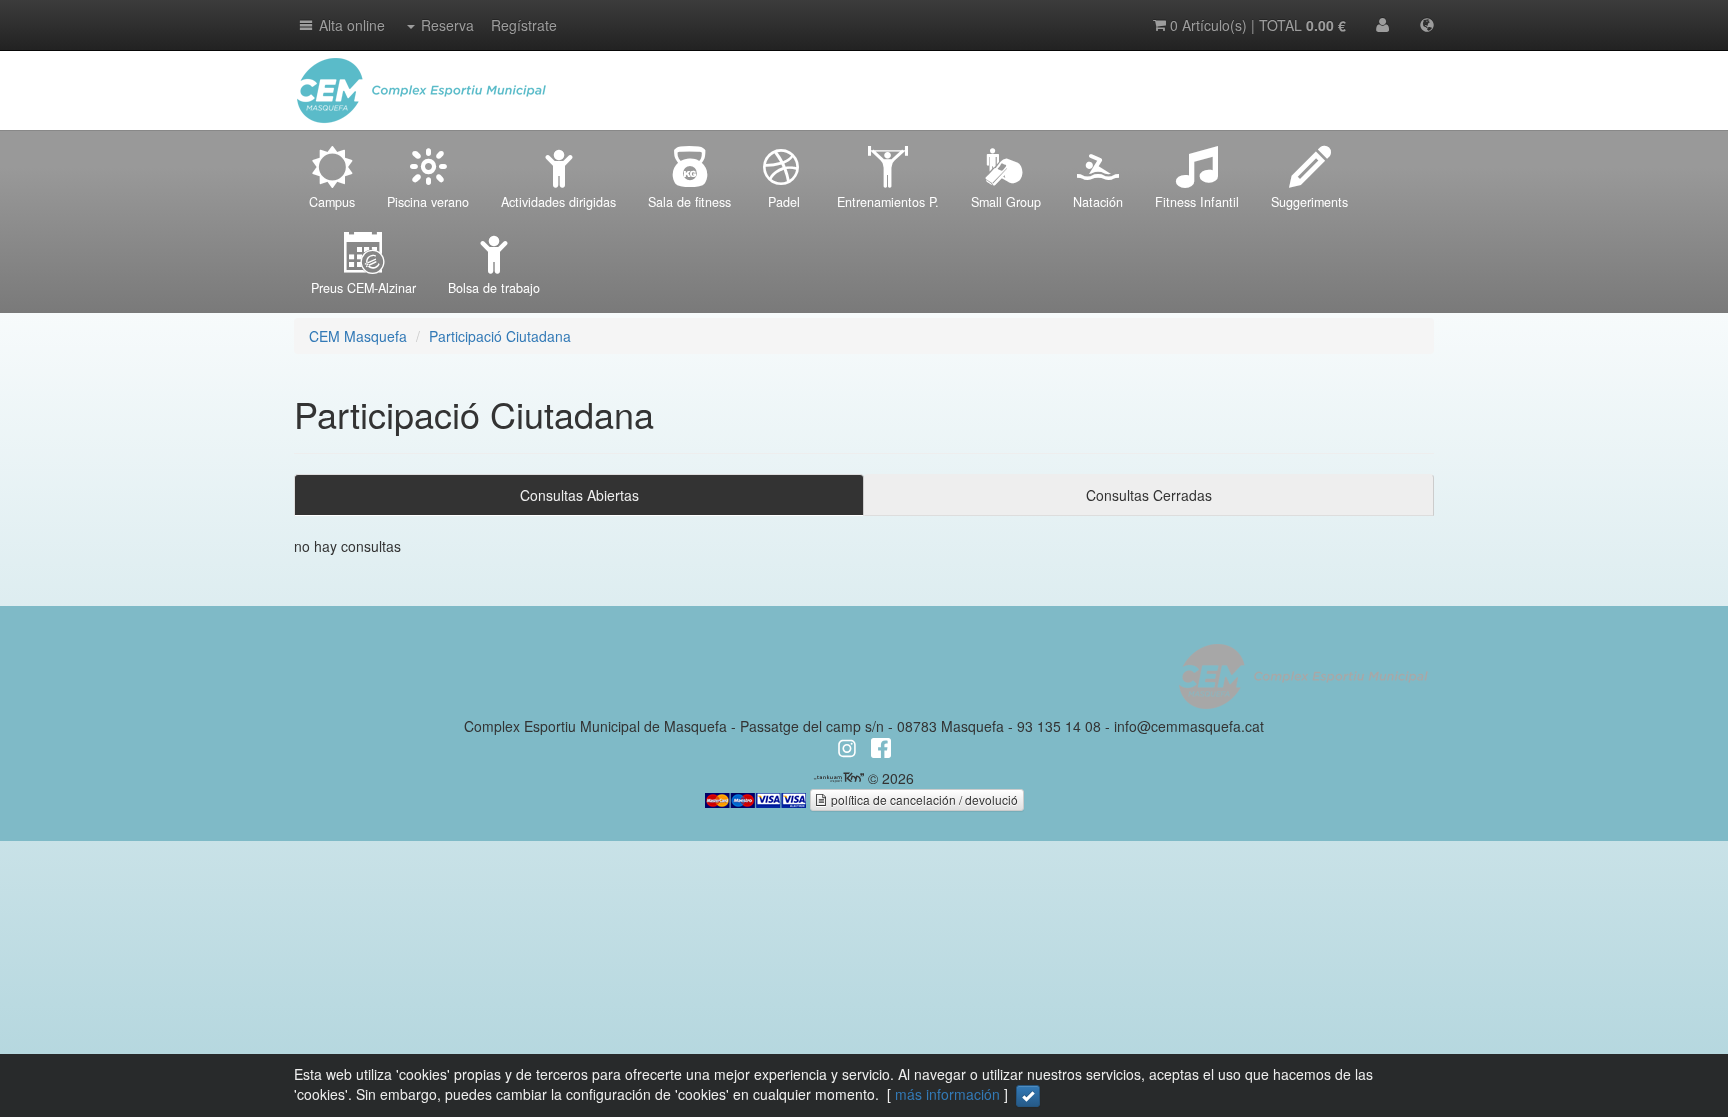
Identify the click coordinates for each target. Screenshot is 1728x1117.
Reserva (447, 25)
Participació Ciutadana (500, 336)
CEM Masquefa (358, 336)
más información (947, 1094)
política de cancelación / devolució (923, 799)
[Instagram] (1414, 70)
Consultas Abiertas (579, 495)
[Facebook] (1374, 70)
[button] (304, 25)
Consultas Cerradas (1149, 495)
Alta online (352, 25)
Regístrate (524, 25)
